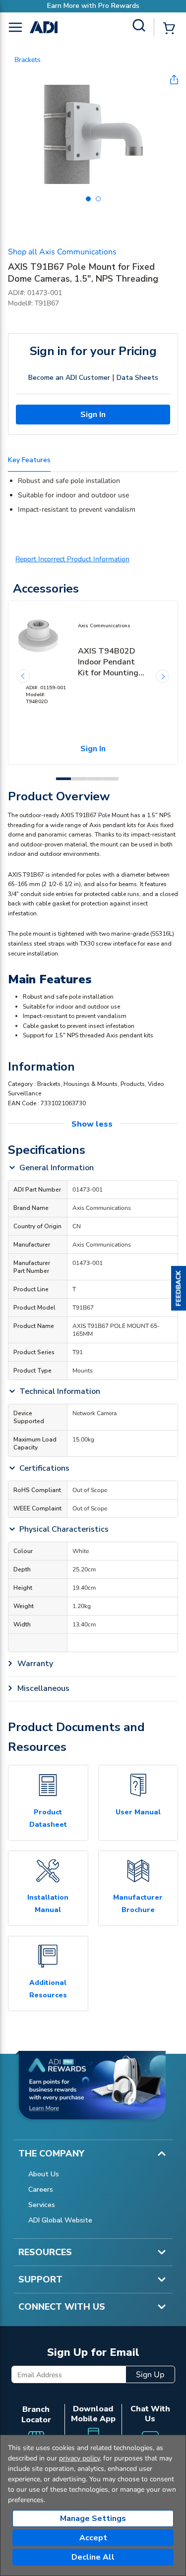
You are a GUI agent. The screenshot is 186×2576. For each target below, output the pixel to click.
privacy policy (79, 2458)
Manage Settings (93, 2518)
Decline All (93, 2557)
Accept (93, 2538)
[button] (179, 1288)
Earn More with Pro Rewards (93, 6)
